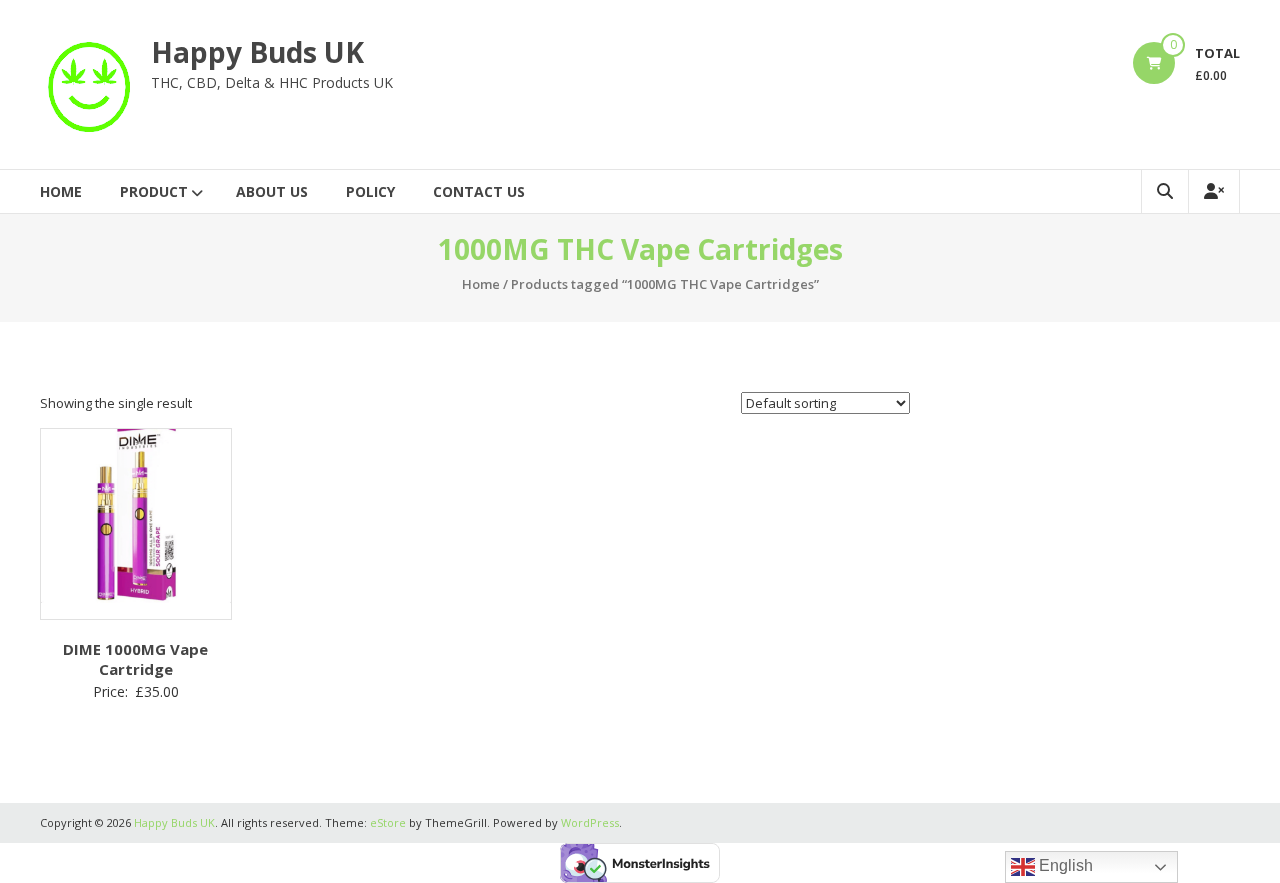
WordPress (590, 822)
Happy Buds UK (257, 52)
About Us (272, 191)
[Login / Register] (1214, 191)
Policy (370, 191)
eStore (388, 822)
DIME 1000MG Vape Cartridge (135, 659)
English (1064, 865)
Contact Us (479, 191)
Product (154, 191)
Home (61, 191)
